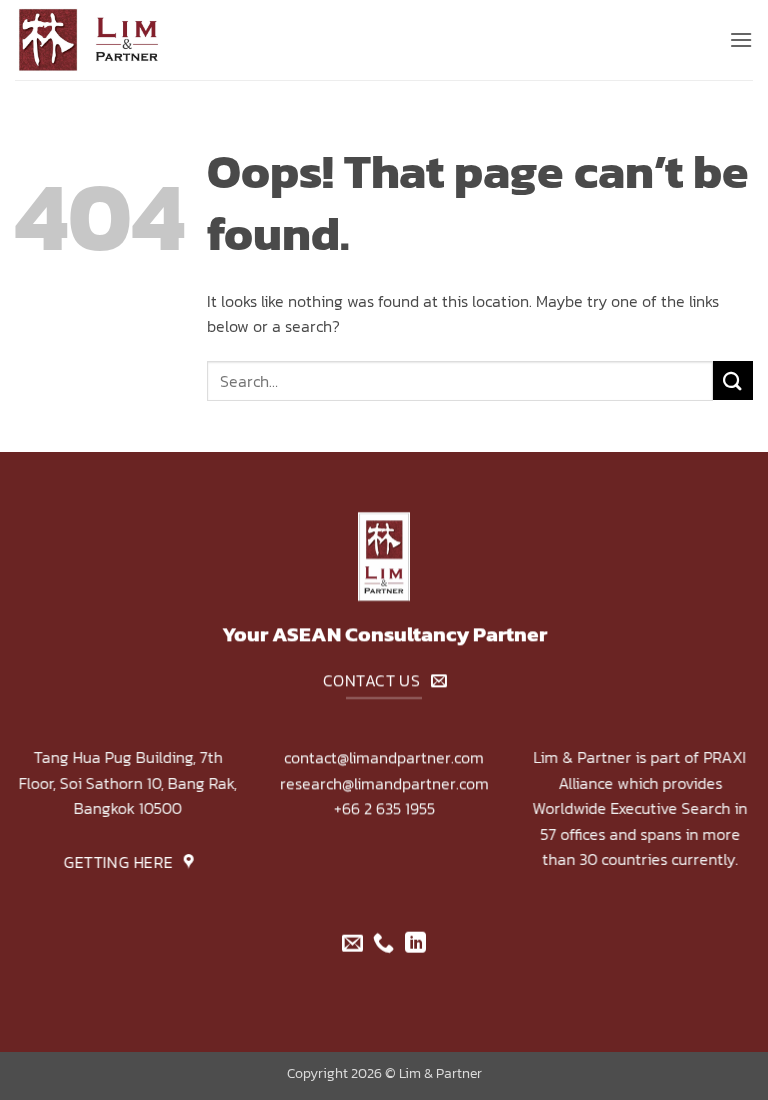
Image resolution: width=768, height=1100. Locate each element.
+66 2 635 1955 (384, 809)
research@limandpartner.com (384, 783)
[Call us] (383, 944)
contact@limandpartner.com (384, 757)
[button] (741, 39)
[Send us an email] (352, 944)
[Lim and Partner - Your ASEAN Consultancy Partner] (115, 40)
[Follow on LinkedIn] (415, 944)
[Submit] (733, 380)
